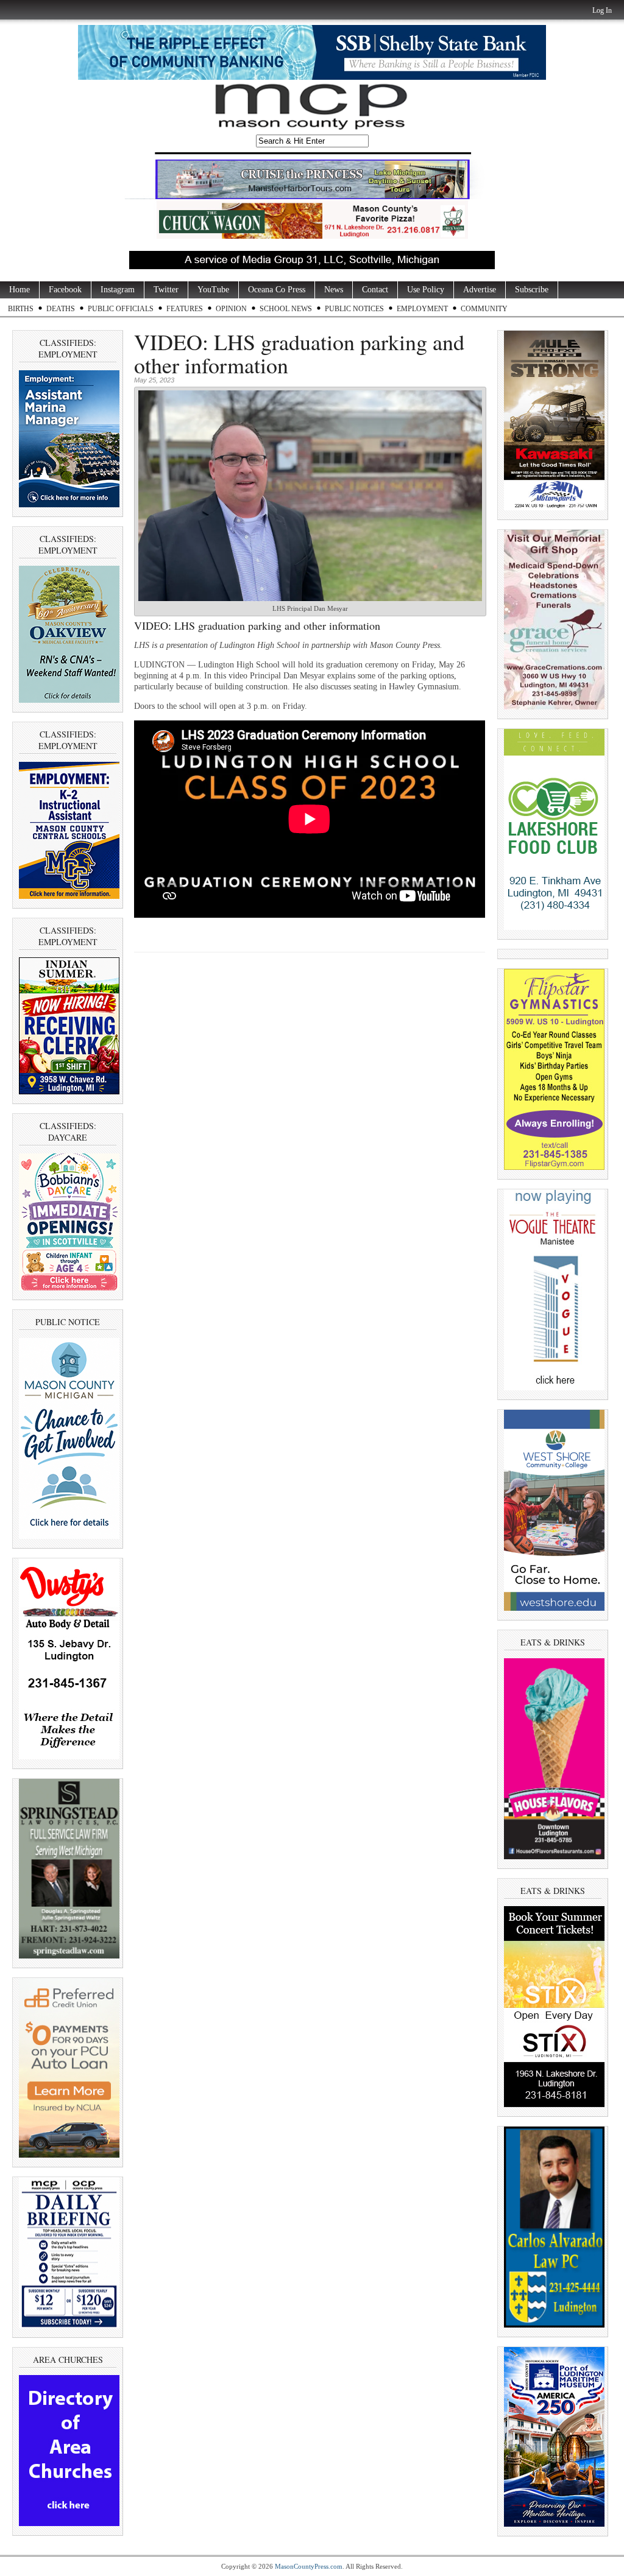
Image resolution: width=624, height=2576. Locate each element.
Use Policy (426, 290)
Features (185, 309)
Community (484, 309)
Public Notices (354, 309)
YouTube (213, 290)
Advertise (480, 290)
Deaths (61, 309)
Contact (375, 290)
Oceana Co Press (277, 290)
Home (19, 290)
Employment (422, 309)
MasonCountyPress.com (309, 2566)
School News (286, 309)
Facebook (65, 290)
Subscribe (532, 290)
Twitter (166, 290)
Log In (602, 10)
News (334, 290)
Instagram (118, 290)
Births (21, 309)
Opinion (231, 309)
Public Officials (121, 309)
